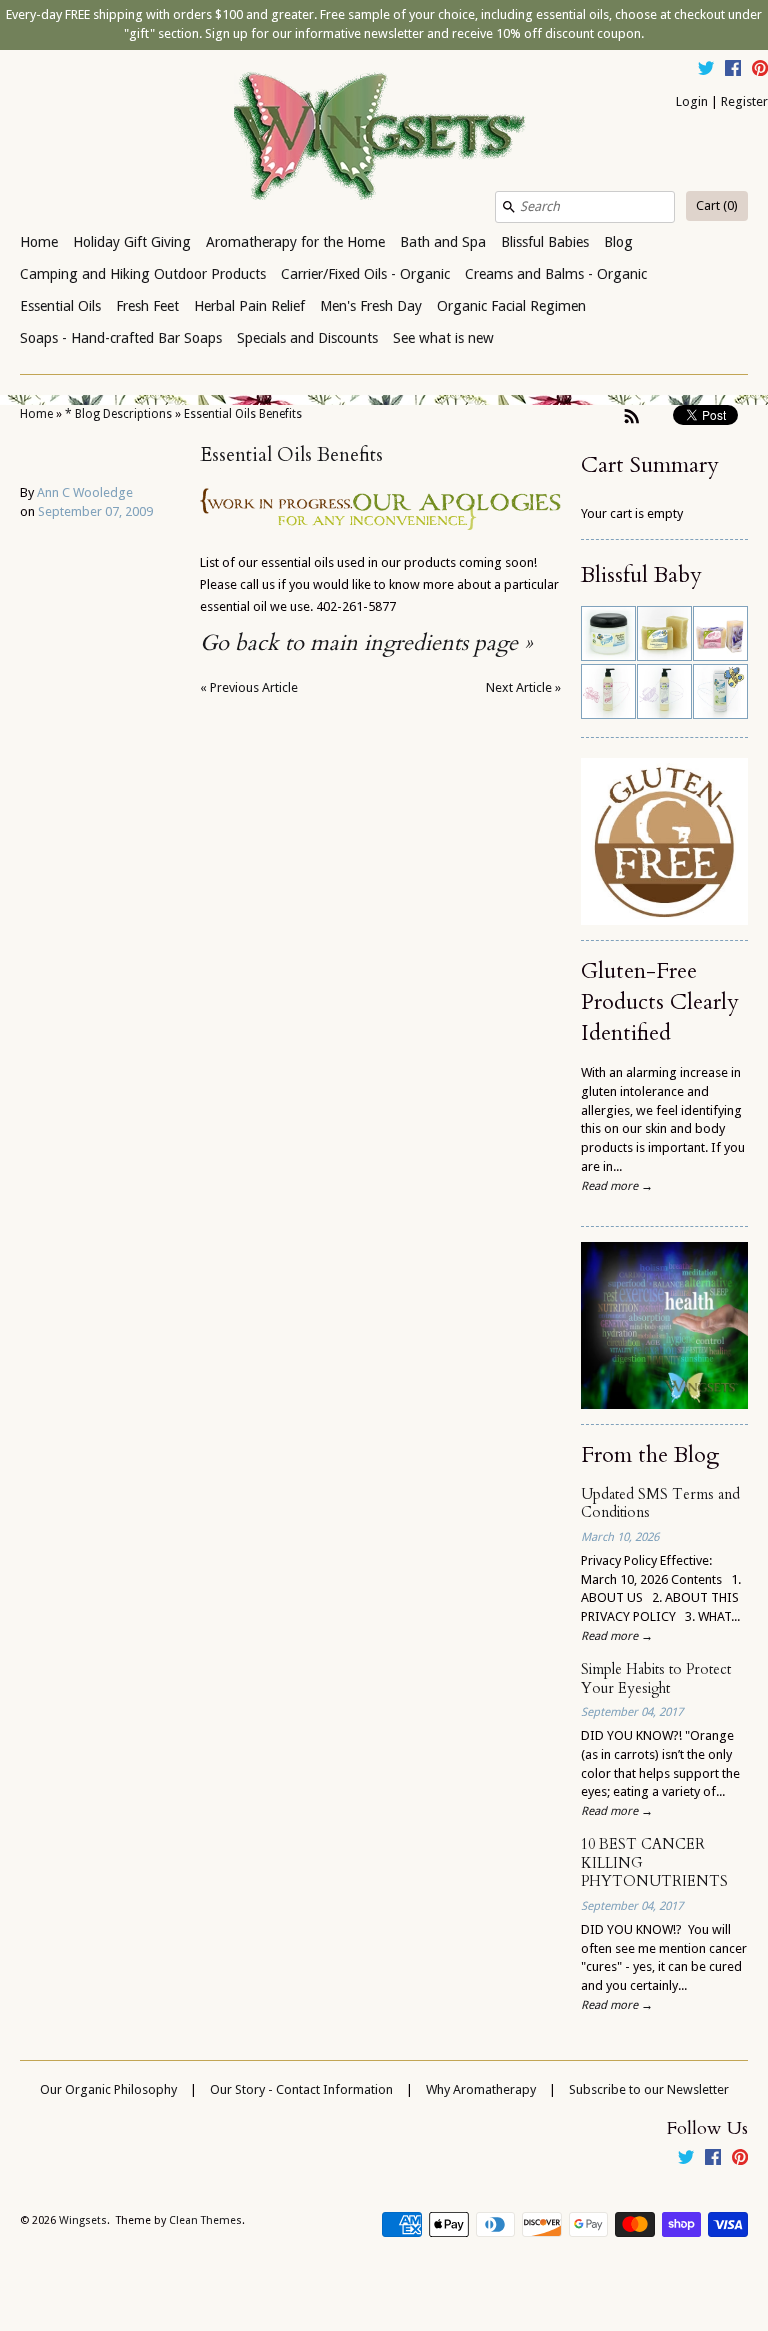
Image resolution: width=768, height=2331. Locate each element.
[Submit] (509, 207)
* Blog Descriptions (118, 414)
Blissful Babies (545, 242)
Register (744, 101)
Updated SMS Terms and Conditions (660, 1504)
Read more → (617, 1186)
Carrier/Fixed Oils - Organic (365, 274)
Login (692, 101)
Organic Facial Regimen (511, 306)
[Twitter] (706, 71)
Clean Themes (205, 2220)
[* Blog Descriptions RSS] (632, 416)
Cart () (717, 205)
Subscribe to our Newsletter (649, 2089)
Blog (618, 242)
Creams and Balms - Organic (556, 274)
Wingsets (83, 2220)
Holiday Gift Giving (132, 242)
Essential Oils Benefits (243, 414)
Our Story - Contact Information (301, 2089)
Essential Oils (60, 306)
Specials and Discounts (307, 338)
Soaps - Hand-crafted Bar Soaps (121, 338)
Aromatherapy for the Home (295, 242)
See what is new (443, 338)
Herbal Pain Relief (249, 306)
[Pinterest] (760, 71)
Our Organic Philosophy (108, 2089)
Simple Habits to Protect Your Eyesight (656, 1679)
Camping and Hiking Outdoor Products (143, 274)
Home (39, 242)
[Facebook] (733, 71)
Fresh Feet (147, 306)
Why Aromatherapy (481, 2089)
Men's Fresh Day (371, 306)
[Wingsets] (384, 138)
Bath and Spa (443, 242)
